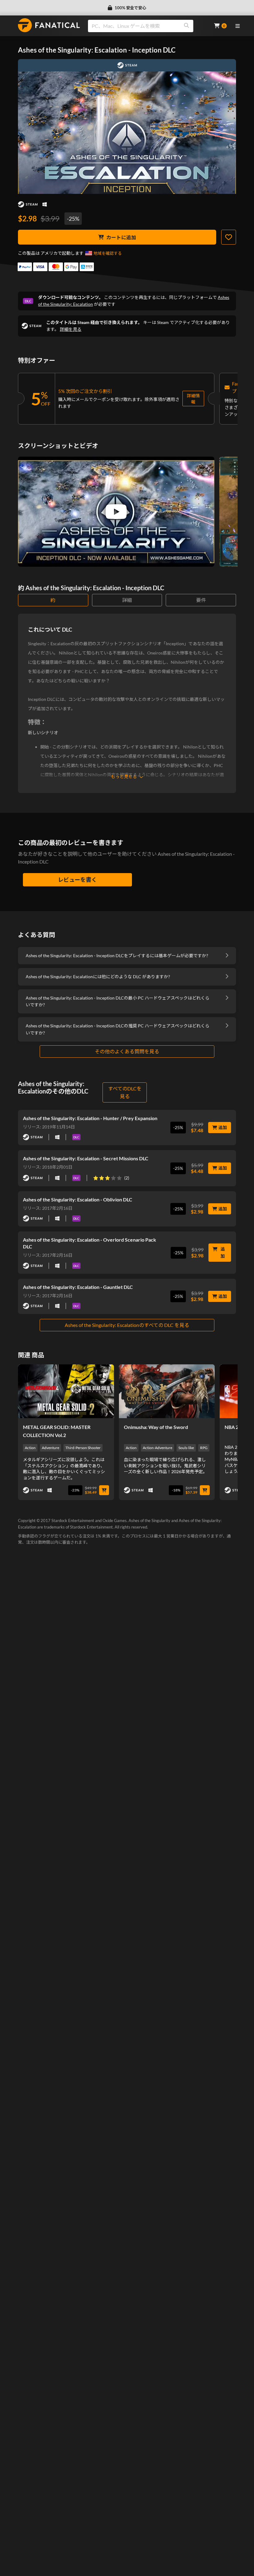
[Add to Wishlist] (229, 237)
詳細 (127, 600)
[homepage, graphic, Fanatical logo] (49, 25)
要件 (201, 600)
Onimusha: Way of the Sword (156, 1427)
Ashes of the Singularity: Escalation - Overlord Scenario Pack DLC (90, 1243)
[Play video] (116, 512)
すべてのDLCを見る (125, 1092)
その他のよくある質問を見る (127, 1051)
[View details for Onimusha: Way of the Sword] (167, 1391)
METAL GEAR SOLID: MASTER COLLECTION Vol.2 (57, 1431)
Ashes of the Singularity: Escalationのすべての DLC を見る (127, 1325)
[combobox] (147, 26)
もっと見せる (124, 776)
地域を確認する (108, 253)
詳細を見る (71, 329)
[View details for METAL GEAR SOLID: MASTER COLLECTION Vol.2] (66, 1391)
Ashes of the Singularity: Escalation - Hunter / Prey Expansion (90, 1118)
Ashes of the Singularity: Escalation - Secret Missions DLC (86, 1158)
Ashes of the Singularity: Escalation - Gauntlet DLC (78, 1287)
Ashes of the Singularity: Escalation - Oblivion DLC (78, 1199)
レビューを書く (77, 880)
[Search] (186, 26)
